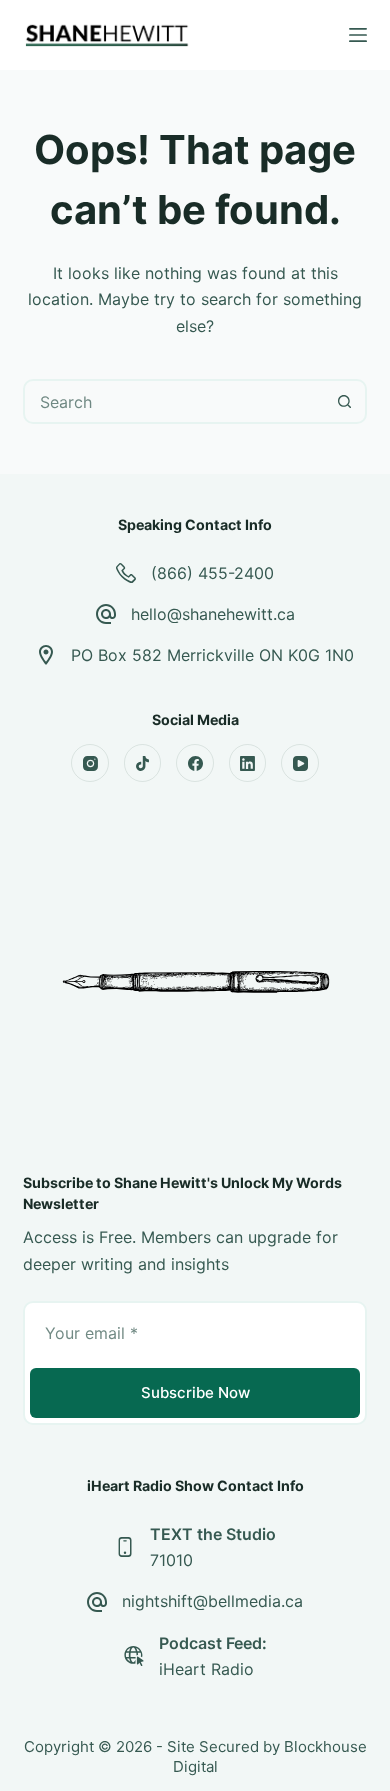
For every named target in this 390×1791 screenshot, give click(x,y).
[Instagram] (90, 763)
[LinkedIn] (248, 763)
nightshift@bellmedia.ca (212, 1601)
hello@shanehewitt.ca (213, 614)
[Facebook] (195, 763)
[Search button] (344, 401)
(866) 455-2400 (212, 573)
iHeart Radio (206, 1669)
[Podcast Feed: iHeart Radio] (134, 1656)
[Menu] (358, 35)
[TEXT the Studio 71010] (125, 1547)
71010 (171, 1560)
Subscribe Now (195, 1392)
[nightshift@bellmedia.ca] (97, 1602)
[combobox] (174, 401)
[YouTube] (300, 763)
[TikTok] (143, 763)
